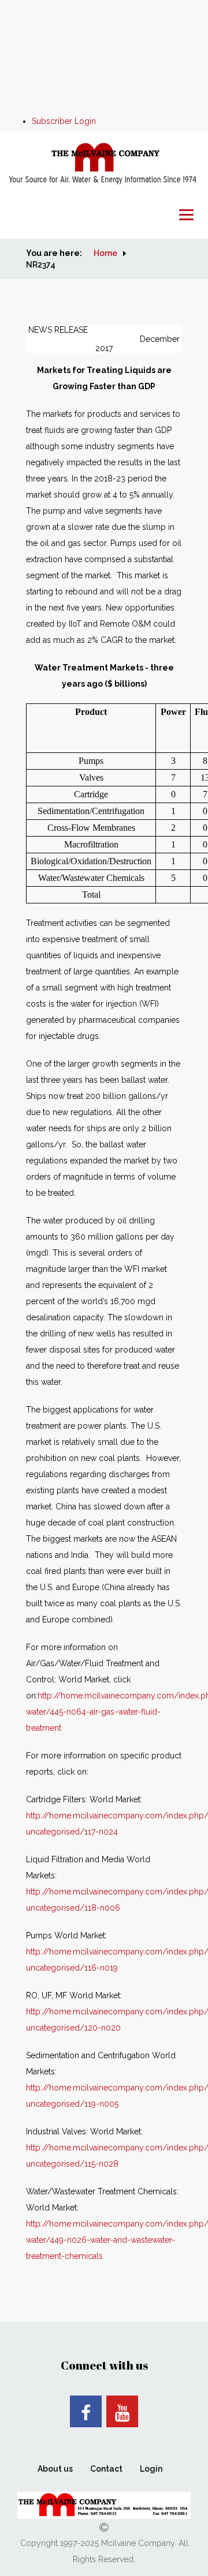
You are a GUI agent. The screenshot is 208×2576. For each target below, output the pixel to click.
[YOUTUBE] (122, 2411)
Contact (106, 2469)
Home (105, 253)
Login (151, 2469)
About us (55, 2469)
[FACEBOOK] (86, 2411)
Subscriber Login (64, 121)
